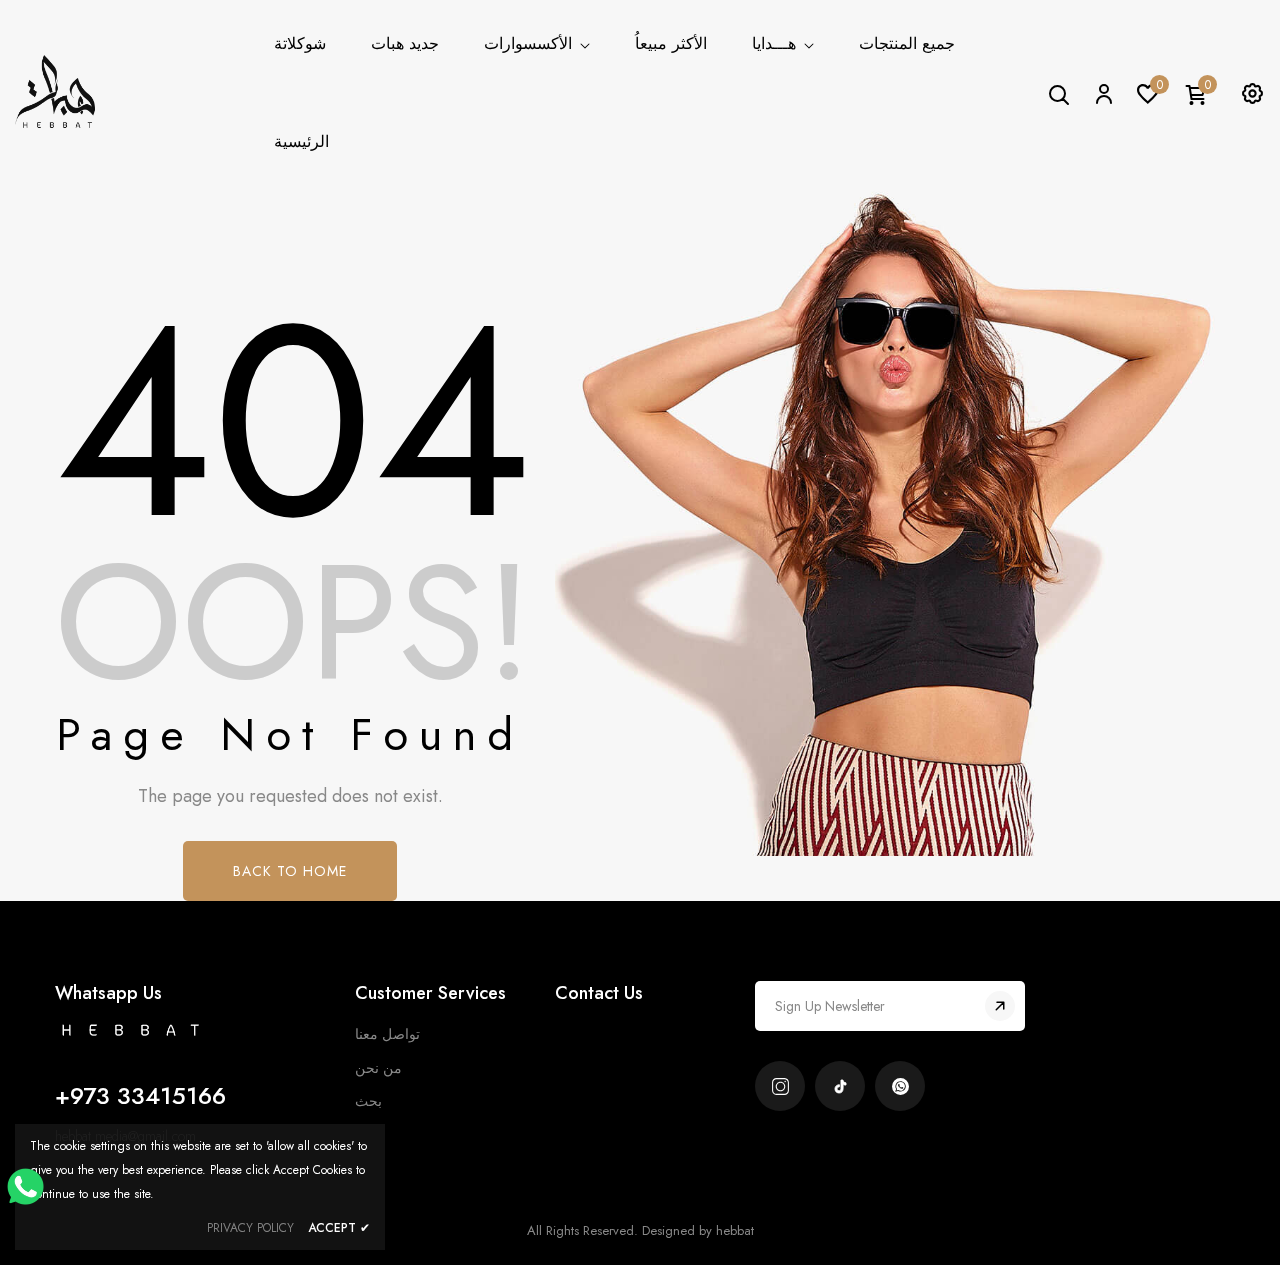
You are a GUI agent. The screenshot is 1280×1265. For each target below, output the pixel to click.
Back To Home (290, 871)
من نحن (378, 1068)
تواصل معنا (387, 1034)
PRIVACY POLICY (250, 1228)
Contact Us (599, 993)
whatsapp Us (108, 993)
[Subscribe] (1000, 1006)
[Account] (1103, 93)
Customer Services (430, 993)
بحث (368, 1101)
